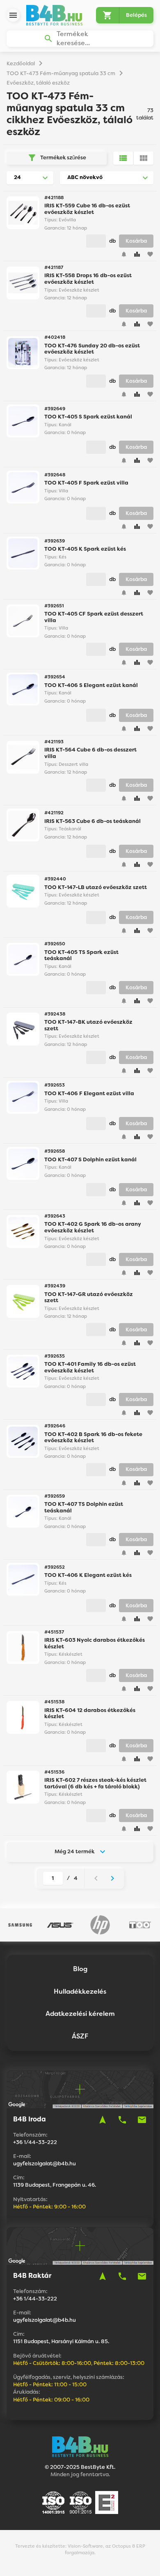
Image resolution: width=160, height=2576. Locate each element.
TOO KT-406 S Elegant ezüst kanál (91, 685)
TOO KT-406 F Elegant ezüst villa (89, 1093)
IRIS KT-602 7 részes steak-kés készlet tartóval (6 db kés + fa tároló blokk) (95, 1783)
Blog (80, 1969)
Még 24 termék (74, 1851)
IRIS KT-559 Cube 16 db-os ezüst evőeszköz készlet (87, 209)
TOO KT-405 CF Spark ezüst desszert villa (94, 617)
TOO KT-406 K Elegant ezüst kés (88, 1575)
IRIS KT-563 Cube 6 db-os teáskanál (93, 821)
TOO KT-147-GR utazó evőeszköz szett (89, 1297)
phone (122, 2120)
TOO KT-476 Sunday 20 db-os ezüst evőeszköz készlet (92, 349)
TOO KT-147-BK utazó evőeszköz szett (88, 1025)
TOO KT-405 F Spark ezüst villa (86, 483)
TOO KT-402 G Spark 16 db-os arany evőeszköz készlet (93, 1227)
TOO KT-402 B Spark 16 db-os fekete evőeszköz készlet (93, 1437)
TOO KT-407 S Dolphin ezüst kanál (90, 1159)
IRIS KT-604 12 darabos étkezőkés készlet (90, 1713)
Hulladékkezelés (80, 1991)
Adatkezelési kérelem (80, 2014)
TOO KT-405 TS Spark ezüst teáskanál (81, 955)
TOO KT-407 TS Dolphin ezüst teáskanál (84, 1507)
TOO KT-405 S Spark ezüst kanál (88, 417)
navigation (103, 2120)
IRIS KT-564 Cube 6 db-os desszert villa (90, 753)
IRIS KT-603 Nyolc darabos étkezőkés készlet (95, 1643)
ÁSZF (80, 2036)
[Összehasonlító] (137, 254)
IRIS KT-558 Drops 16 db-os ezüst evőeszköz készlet (88, 279)
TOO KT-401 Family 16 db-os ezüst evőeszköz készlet (90, 1367)
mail (142, 2120)
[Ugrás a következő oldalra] (112, 1878)
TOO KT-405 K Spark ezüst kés (85, 549)
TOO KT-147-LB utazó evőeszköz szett (96, 887)
